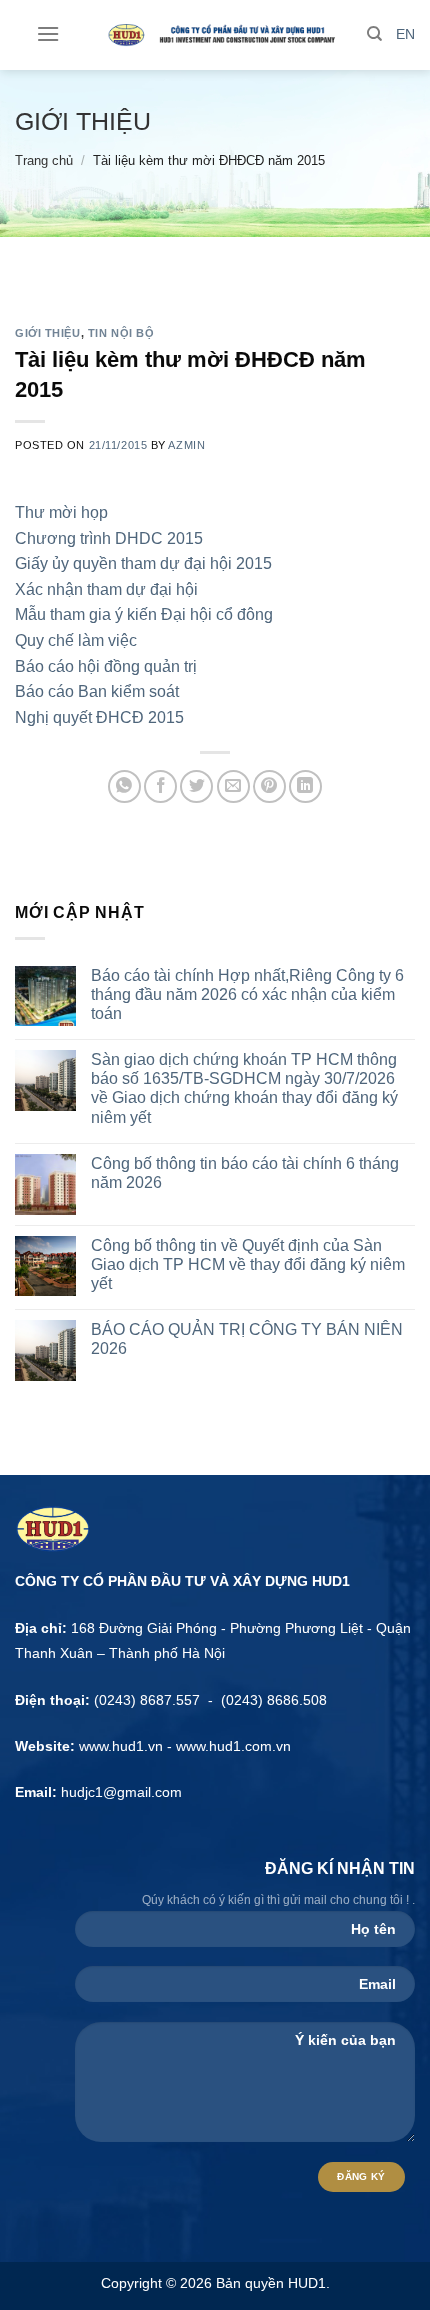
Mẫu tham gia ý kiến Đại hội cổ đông (144, 614)
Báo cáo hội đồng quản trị (106, 666)
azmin (186, 445)
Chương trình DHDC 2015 (109, 538)
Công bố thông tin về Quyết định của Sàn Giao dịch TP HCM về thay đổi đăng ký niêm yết (248, 1264)
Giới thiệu (83, 121)
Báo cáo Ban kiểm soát (97, 691)
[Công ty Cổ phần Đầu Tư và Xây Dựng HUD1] (216, 35)
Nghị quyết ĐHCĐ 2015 (99, 717)
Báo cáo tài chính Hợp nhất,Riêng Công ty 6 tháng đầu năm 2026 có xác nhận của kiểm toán (247, 994)
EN (405, 34)
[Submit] (394, 123)
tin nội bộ (121, 333)
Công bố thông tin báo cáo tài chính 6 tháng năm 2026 (245, 1173)
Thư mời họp (61, 512)
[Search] (374, 34)
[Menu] (48, 33)
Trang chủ (44, 160)
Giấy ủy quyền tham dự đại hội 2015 (143, 563)
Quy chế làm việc (76, 640)
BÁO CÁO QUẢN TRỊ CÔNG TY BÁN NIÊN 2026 (247, 1339)
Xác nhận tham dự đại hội (106, 589)
